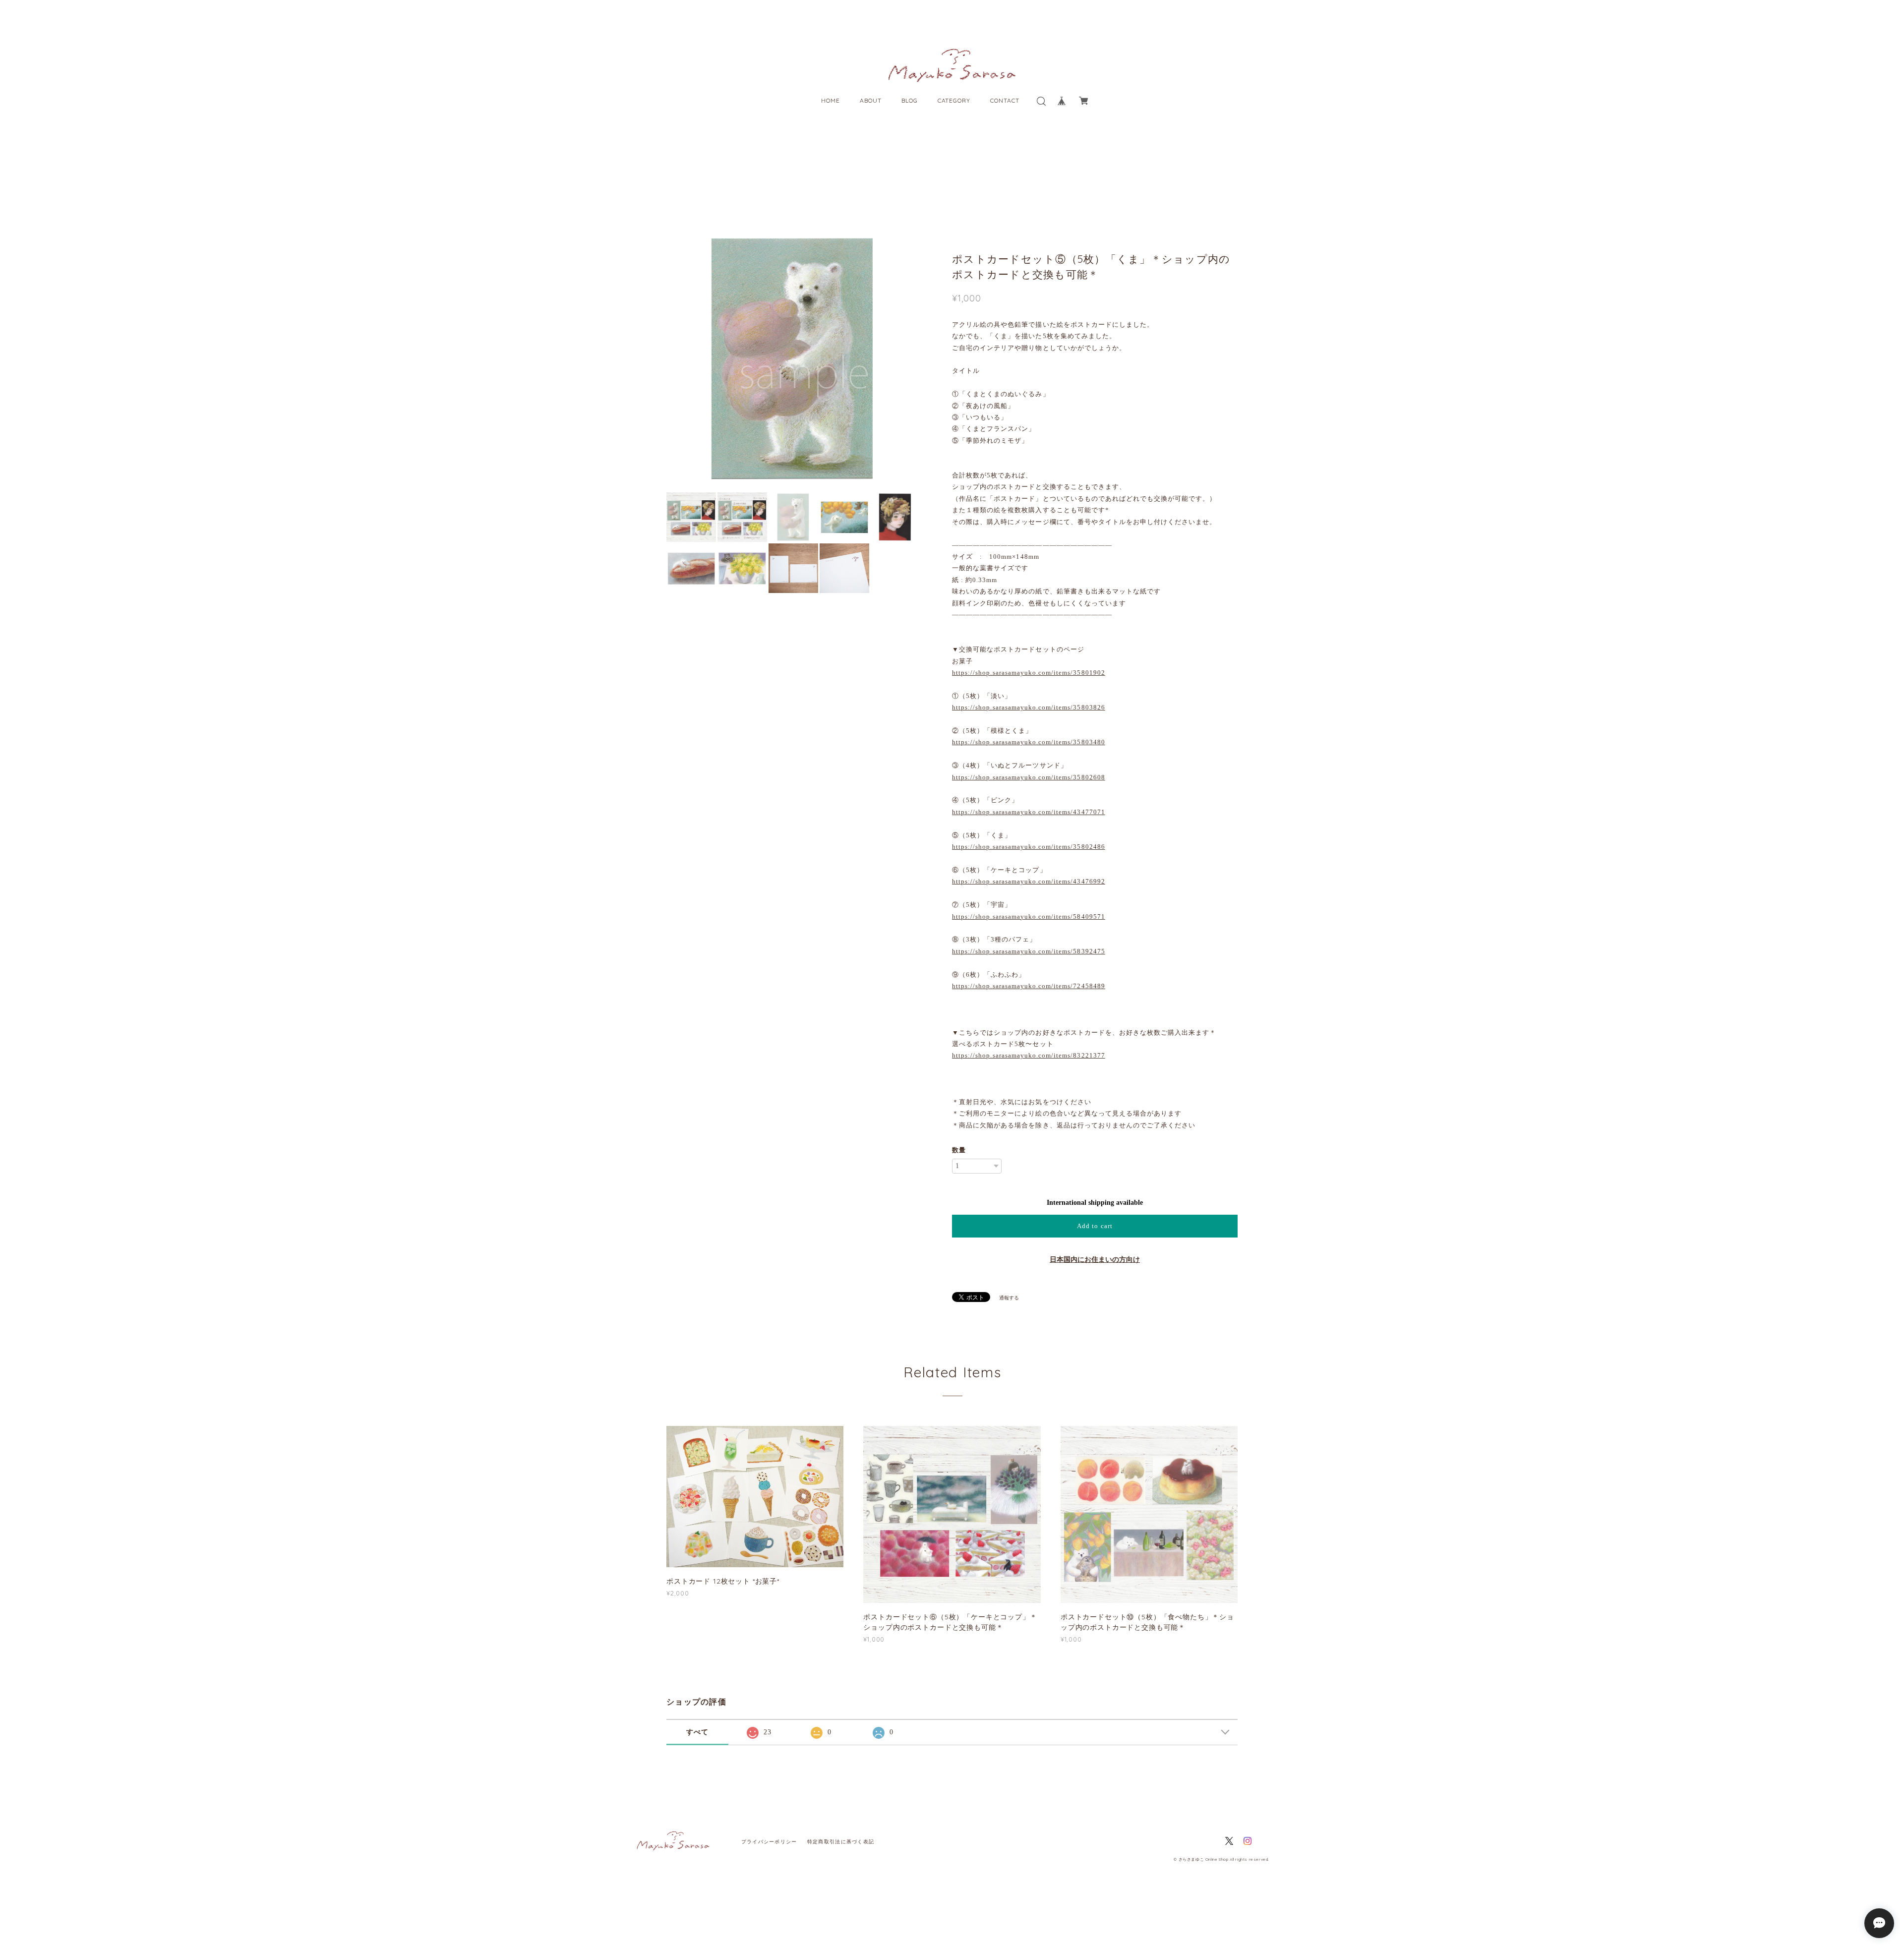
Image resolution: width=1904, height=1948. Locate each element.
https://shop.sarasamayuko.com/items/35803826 (1029, 707)
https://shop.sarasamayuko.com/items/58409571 (1029, 916)
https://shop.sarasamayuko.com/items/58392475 (1029, 951)
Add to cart (1095, 1226)
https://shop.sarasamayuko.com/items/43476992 (1029, 881)
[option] (823, 359)
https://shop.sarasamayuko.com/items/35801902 (1029, 673)
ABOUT (871, 100)
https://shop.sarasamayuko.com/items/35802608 (1029, 777)
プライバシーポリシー (769, 1842)
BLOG (910, 100)
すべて (698, 1732)
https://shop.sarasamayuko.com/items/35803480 (1029, 742)
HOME (831, 100)
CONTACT (1005, 100)
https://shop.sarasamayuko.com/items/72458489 (1029, 986)
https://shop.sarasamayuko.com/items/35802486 (1029, 847)
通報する (1009, 1298)
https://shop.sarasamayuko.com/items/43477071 (1029, 812)
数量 (959, 1150)
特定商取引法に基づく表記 (841, 1842)
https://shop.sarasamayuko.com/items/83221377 (1029, 1055)
